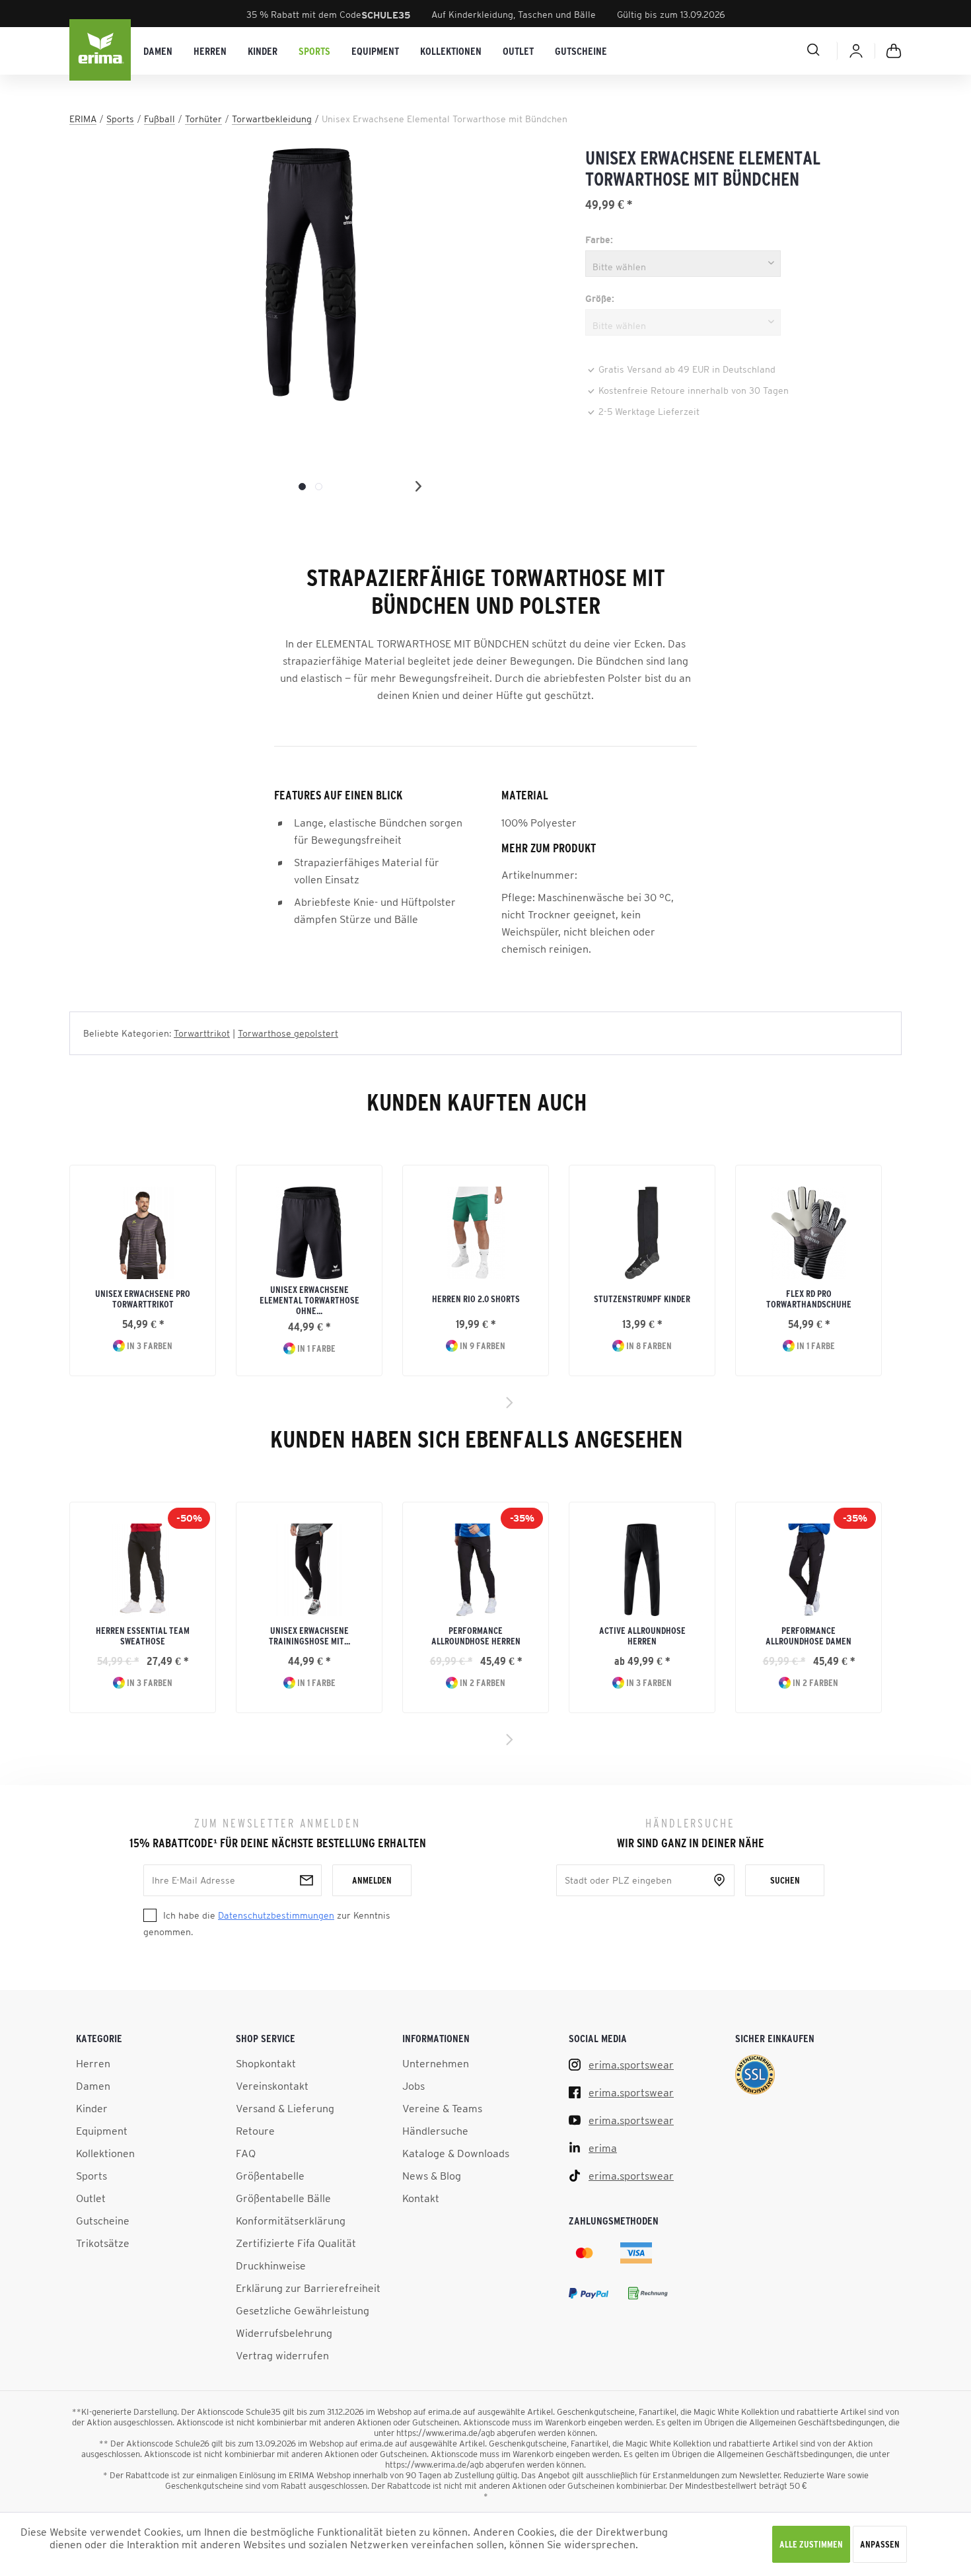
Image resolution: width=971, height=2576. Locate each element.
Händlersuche (435, 2131)
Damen (93, 2086)
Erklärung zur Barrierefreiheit (308, 2288)
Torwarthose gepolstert (288, 1033)
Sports (91, 2176)
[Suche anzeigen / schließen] (766, 50)
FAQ (246, 2153)
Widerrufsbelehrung (284, 2333)
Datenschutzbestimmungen (276, 1915)
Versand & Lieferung (285, 2108)
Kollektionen (105, 2153)
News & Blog (432, 2176)
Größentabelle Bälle (283, 2198)
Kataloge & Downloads (456, 2153)
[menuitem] (158, 51)
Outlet (91, 2198)
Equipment (102, 2131)
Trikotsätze (103, 2243)
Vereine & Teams (442, 2108)
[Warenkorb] (894, 51)
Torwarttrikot (202, 1033)
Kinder (92, 2108)
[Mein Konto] (856, 51)
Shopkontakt (266, 2063)
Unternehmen (436, 2063)
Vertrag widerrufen (282, 2355)
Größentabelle (270, 2176)
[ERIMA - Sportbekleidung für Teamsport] (101, 51)
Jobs (414, 2086)
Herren (93, 2063)
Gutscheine (103, 2221)
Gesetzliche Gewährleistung (303, 2310)
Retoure (255, 2131)
